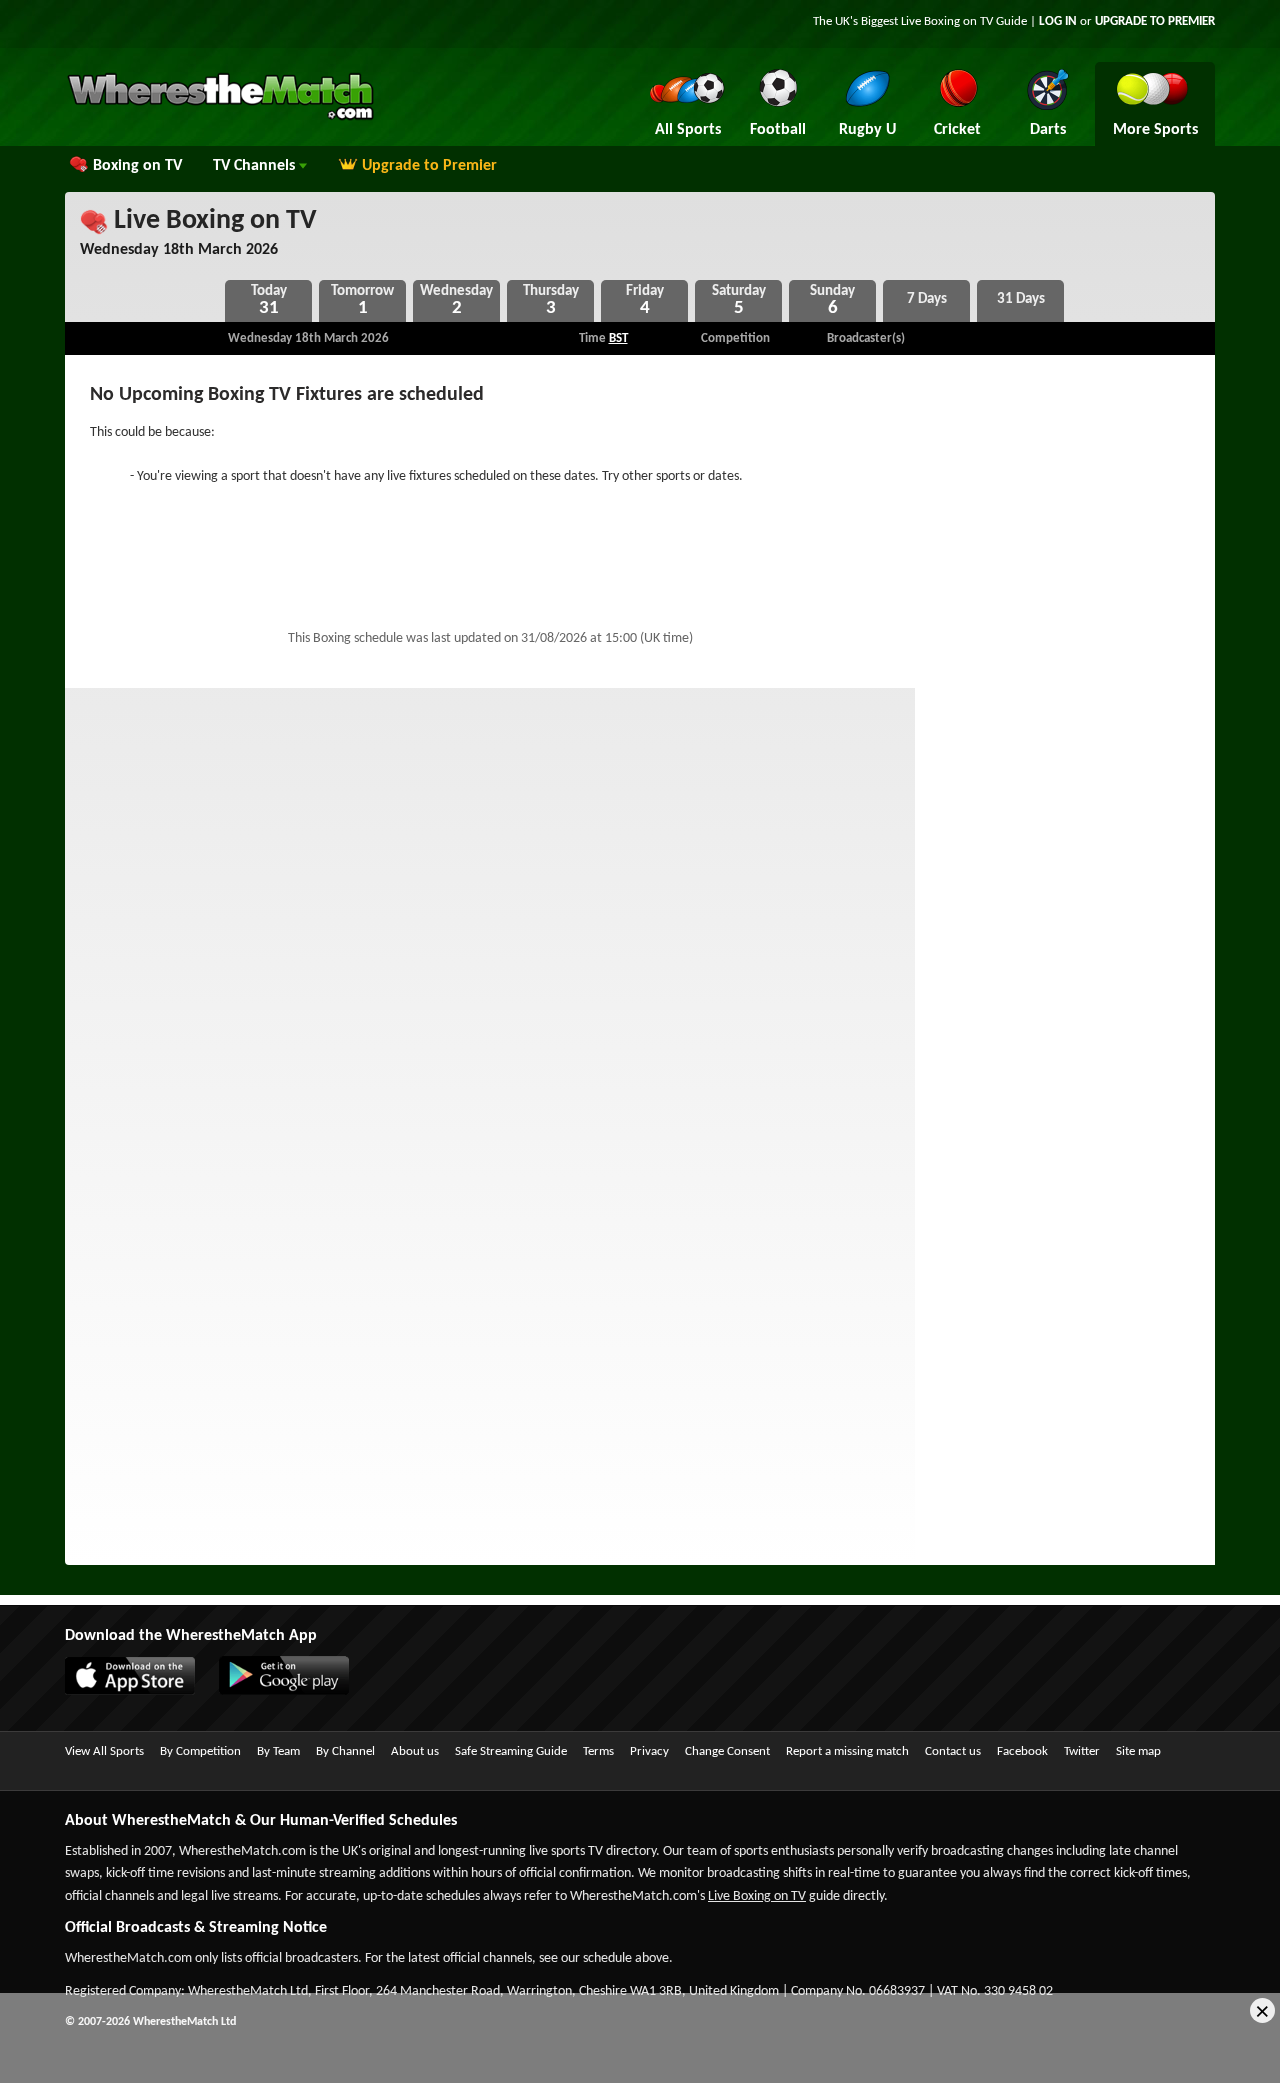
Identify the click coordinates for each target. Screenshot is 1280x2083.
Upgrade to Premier (429, 166)
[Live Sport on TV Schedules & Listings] (220, 118)
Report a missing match (847, 1751)
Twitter (1082, 1751)
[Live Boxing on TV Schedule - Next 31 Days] (1020, 301)
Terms (598, 1751)
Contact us (953, 1751)
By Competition (200, 1751)
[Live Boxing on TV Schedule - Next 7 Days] (926, 301)
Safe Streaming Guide (511, 1751)
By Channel (345, 1751)
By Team (278, 1751)
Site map (1138, 1751)
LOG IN (1058, 21)
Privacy (649, 1751)
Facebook (1022, 1751)
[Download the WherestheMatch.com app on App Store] (140, 1691)
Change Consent (727, 1751)
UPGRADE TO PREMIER (1155, 21)
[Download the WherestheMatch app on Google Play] (294, 1691)
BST (618, 338)
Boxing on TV (137, 166)
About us (415, 1751)
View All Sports (104, 1751)
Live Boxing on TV (212, 221)
